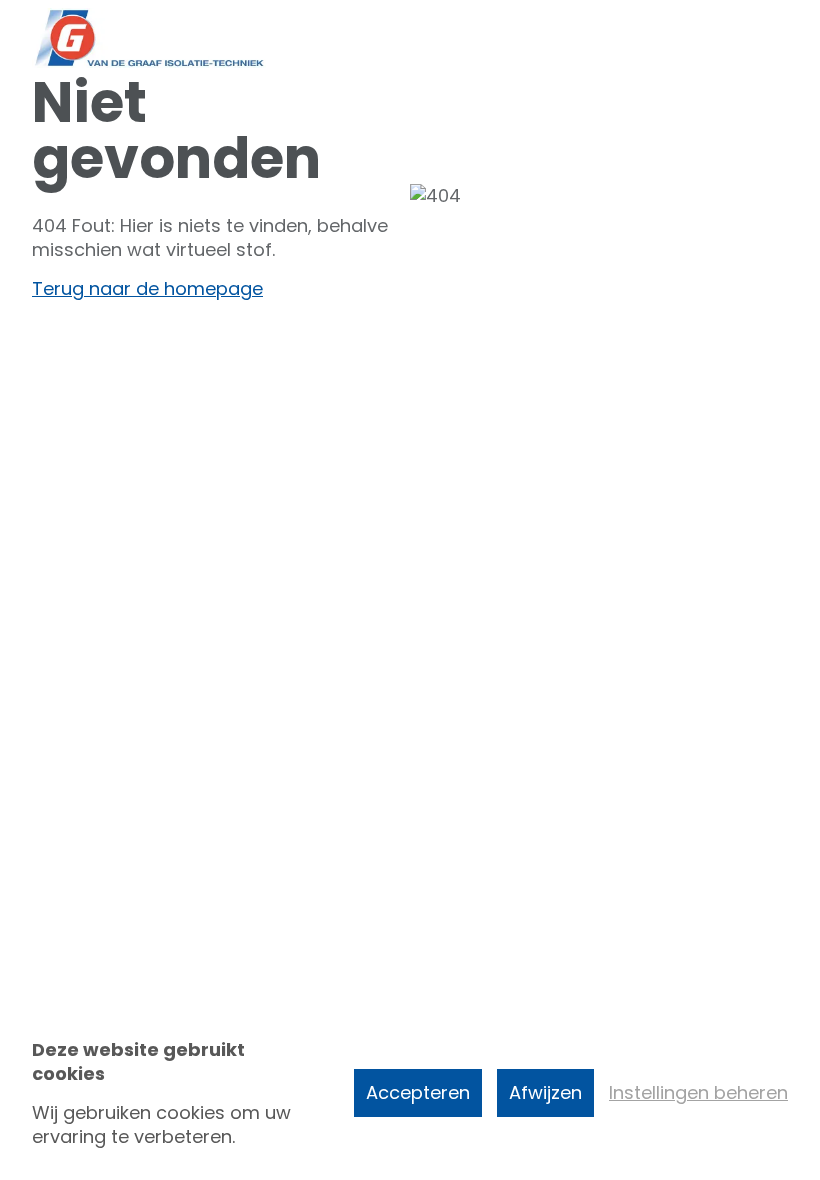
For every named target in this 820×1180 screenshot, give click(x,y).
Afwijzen (545, 1092)
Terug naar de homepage (147, 288)
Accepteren (418, 1092)
